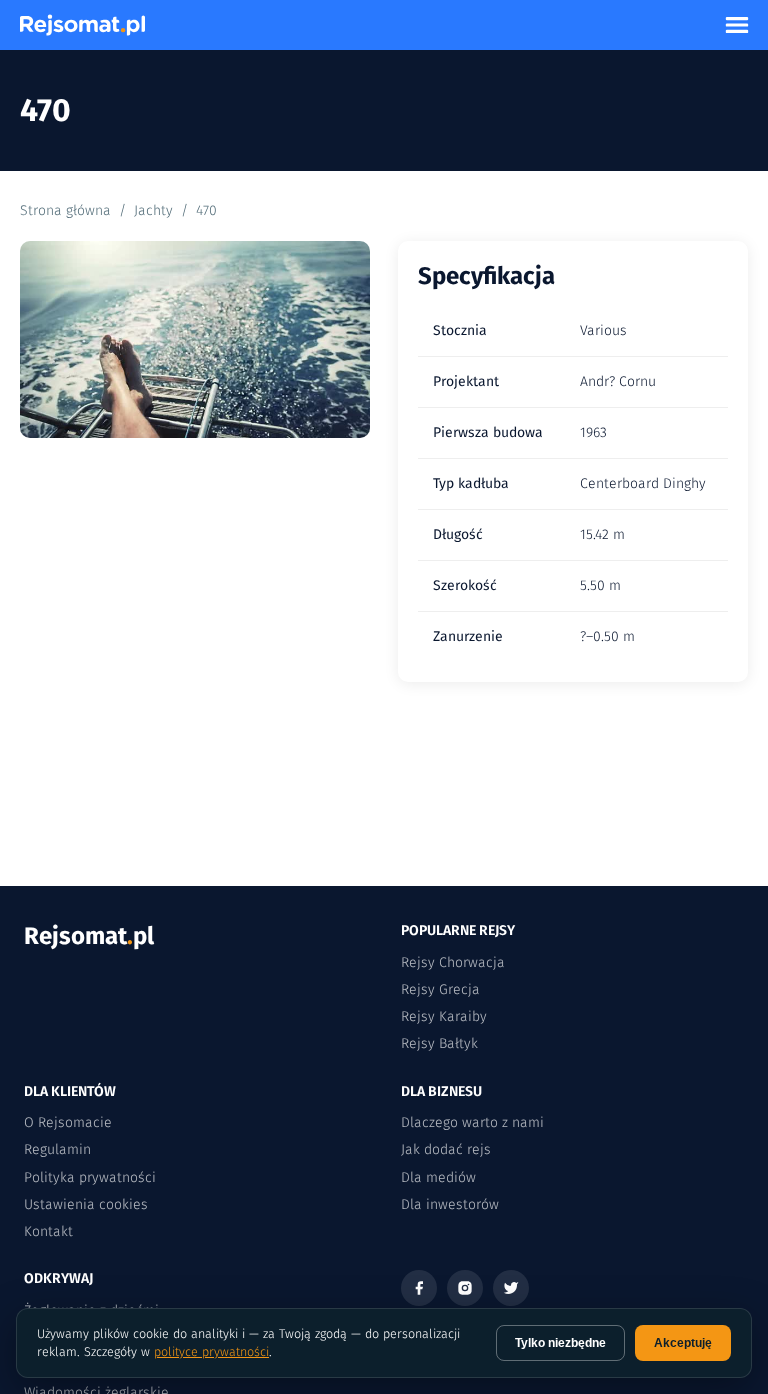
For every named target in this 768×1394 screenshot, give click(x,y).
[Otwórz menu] (737, 25)
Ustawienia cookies (86, 1204)
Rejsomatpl (89, 936)
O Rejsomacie (68, 1122)
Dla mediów (438, 1177)
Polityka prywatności (90, 1177)
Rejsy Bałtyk (439, 1043)
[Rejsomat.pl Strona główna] (82, 25)
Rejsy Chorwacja (453, 962)
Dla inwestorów (450, 1204)
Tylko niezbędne (560, 1343)
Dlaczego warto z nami (472, 1122)
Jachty (153, 210)
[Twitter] (511, 1288)
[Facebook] (419, 1288)
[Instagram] (465, 1288)
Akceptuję (683, 1343)
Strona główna (65, 210)
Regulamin (57, 1149)
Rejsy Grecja (440, 989)
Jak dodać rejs (446, 1149)
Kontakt (48, 1231)
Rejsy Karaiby (444, 1016)
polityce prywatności (211, 1351)
